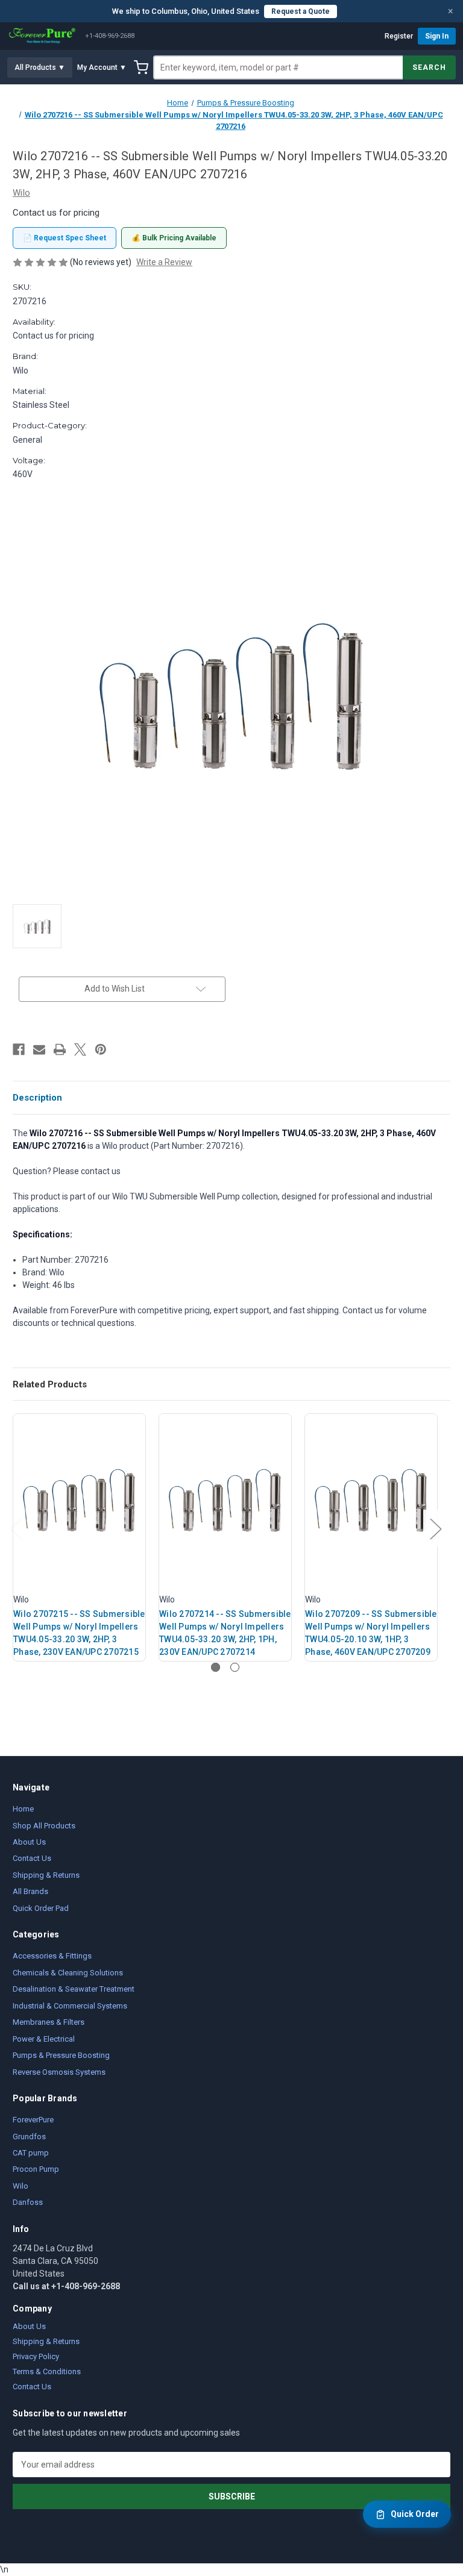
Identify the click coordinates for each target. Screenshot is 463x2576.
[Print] (60, 1049)
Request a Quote (301, 11)
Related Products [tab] (50, 1384)
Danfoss (28, 2202)
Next (435, 1529)
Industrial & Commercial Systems (70, 2006)
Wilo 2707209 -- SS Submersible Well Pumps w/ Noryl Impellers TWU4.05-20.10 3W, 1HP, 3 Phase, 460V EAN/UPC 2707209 (371, 1633)
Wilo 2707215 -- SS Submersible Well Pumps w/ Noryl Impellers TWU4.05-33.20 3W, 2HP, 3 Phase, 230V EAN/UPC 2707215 (79, 1633)
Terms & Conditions (47, 2371)
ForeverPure (33, 2120)
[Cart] (141, 67)
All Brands (30, 1891)
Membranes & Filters (49, 2022)
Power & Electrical (44, 2039)
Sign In (437, 36)
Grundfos (29, 2137)
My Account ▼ (102, 67)
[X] (80, 1049)
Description (37, 1098)
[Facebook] (19, 1049)
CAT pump (31, 2153)
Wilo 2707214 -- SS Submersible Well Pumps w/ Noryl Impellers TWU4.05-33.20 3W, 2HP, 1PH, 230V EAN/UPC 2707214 (225, 1633)
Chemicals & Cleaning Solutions (68, 1973)
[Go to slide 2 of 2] (235, 1667)
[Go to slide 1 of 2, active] (216, 1667)
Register (399, 36)
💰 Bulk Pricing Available (174, 238)
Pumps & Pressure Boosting (61, 2055)
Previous (16, 1529)
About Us (29, 1842)
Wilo (20, 2186)
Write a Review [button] (164, 262)
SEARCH (429, 67)
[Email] (39, 1049)
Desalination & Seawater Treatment (74, 1989)
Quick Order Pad (41, 1908)
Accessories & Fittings (52, 1956)
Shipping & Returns (46, 1875)
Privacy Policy (36, 2356)
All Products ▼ (40, 67)
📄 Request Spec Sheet (65, 238)
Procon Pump (36, 2169)
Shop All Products (44, 1826)
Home (23, 1809)
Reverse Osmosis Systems (59, 2072)
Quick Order (415, 2514)
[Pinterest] (101, 1049)
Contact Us (32, 1858)
